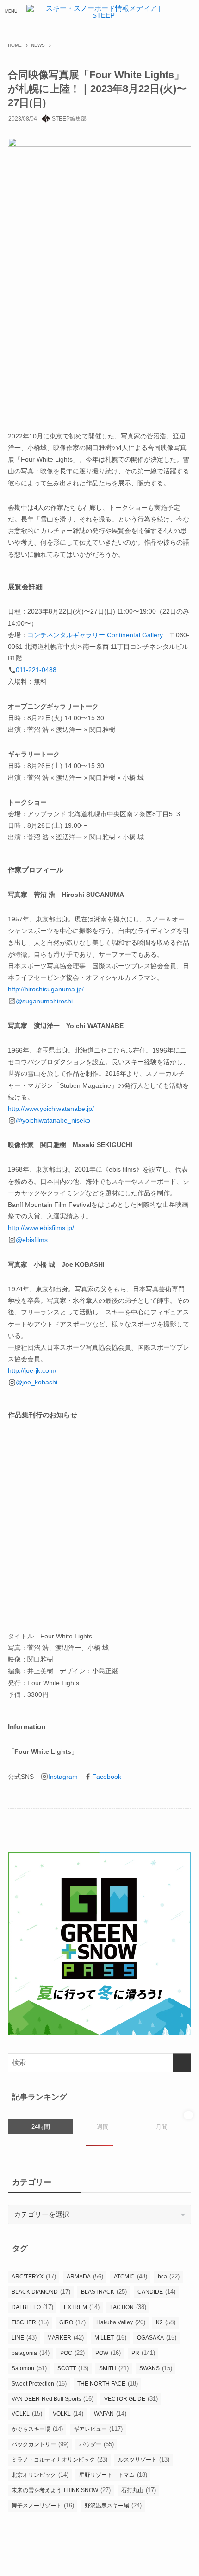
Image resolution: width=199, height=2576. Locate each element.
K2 (166, 2322)
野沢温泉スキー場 (113, 2505)
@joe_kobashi (37, 1382)
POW (108, 2353)
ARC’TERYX (34, 2276)
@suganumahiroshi (44, 1001)
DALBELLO (32, 2307)
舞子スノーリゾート (43, 2505)
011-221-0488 (36, 670)
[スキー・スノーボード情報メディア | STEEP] (100, 11)
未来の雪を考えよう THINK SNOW (61, 2490)
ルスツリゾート (144, 2459)
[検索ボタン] (188, 11)
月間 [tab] (162, 2127)
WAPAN (110, 2414)
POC (72, 2353)
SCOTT (73, 2368)
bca (169, 2276)
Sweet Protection (39, 2383)
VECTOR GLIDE (131, 2399)
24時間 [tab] (41, 2127)
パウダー (96, 2444)
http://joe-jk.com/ (32, 1370)
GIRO (72, 2322)
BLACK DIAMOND (41, 2292)
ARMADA (85, 2276)
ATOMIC (131, 2276)
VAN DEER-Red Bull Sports (53, 2399)
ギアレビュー (98, 2429)
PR (143, 2353)
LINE (24, 2338)
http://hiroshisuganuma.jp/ (46, 989)
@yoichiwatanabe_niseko (53, 1120)
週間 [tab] (103, 2127)
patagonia (31, 2353)
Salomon (29, 2368)
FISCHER (30, 2322)
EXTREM (82, 2307)
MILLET (110, 2338)
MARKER (65, 2338)
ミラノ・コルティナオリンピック (59, 2459)
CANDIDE (156, 2292)
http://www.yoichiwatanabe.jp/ (51, 1109)
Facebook (107, 1777)
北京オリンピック (40, 2475)
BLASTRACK (104, 2292)
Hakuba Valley (121, 2322)
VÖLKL (68, 2414)
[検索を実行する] (182, 2063)
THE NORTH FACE (108, 2383)
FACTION (128, 2307)
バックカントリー (40, 2444)
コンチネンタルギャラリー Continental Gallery (95, 635)
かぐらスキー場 (37, 2429)
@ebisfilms (32, 1240)
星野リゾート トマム (113, 2475)
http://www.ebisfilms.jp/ (41, 1228)
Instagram (63, 1777)
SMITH (114, 2368)
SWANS (156, 2368)
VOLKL (27, 2414)
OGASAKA (157, 2338)
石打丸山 (139, 2490)
